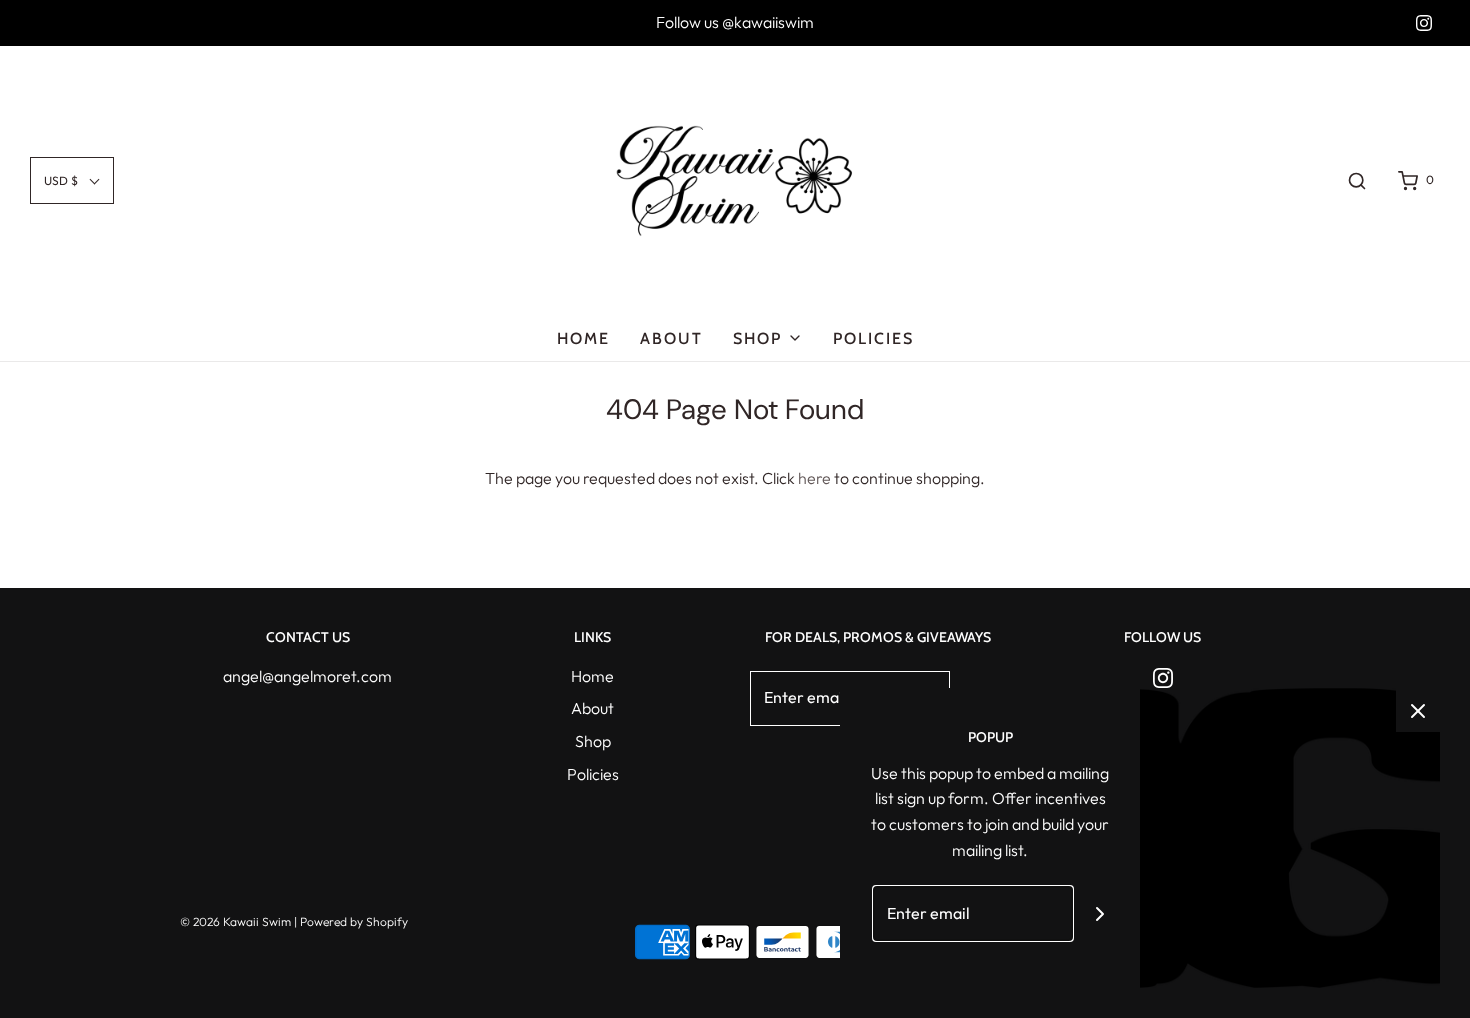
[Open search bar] (1357, 180)
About (671, 338)
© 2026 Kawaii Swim (235, 921)
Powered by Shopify (354, 921)
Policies (873, 338)
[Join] (1100, 913)
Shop (593, 741)
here (814, 478)
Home (583, 338)
